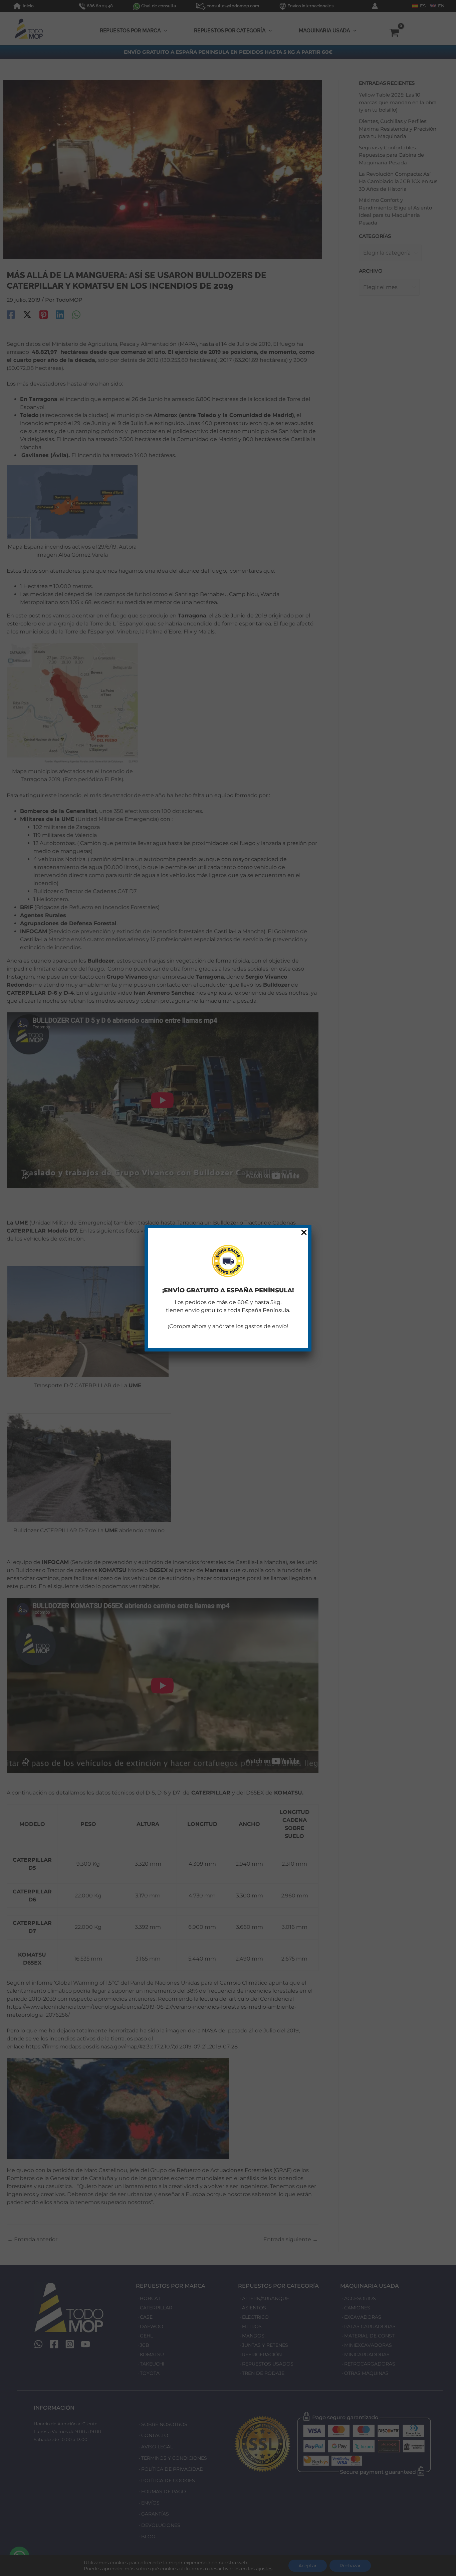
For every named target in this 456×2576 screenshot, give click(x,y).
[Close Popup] (304, 1233)
